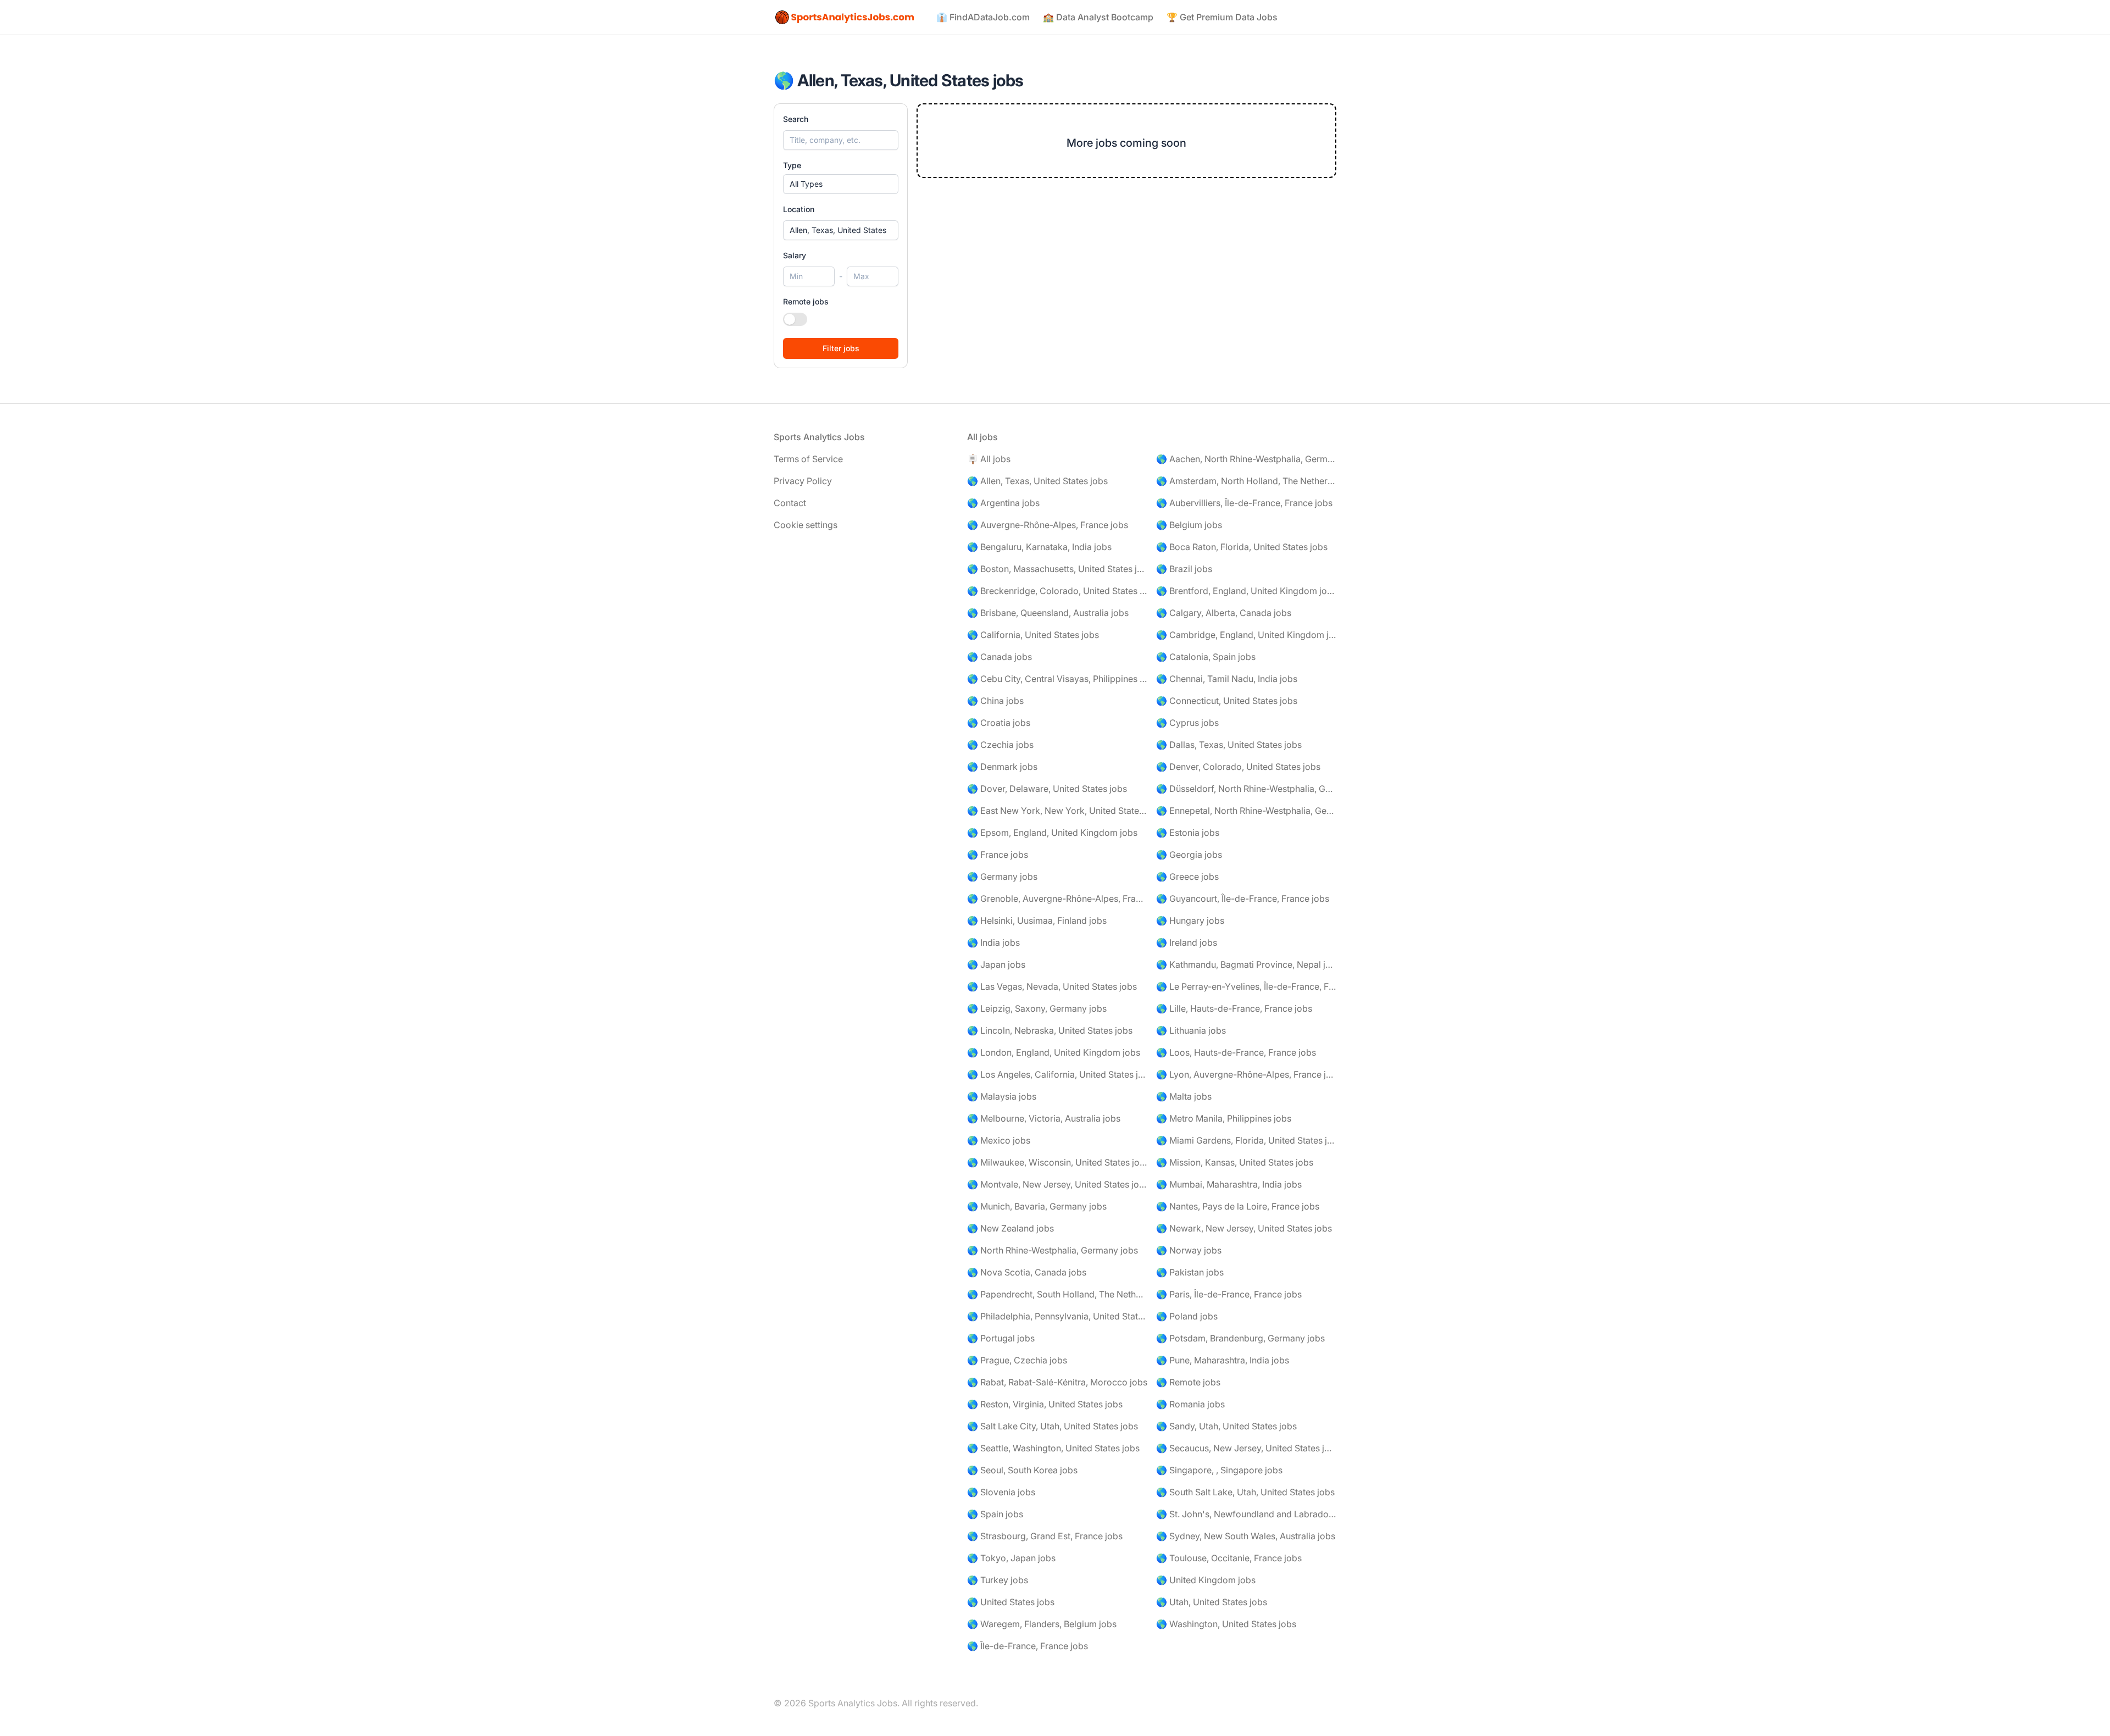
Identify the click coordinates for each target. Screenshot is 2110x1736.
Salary (795, 255)
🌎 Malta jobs (1184, 1096)
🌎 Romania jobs (1190, 1404)
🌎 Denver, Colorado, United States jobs (1238, 767)
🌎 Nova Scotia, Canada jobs (1027, 1272)
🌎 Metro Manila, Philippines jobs (1224, 1118)
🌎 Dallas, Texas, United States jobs (1229, 745)
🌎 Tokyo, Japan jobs (1011, 1558)
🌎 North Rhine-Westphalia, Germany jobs (1053, 1250)
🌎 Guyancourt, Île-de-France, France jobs (1243, 898)
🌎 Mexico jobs (999, 1140)
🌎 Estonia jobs (1188, 833)
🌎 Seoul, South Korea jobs (1022, 1470)
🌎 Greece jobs (1187, 877)
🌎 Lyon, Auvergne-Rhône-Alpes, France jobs (1246, 1074)
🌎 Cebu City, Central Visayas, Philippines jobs (1057, 679)
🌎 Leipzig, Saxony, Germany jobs (1037, 1008)
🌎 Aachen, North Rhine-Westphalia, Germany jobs (1246, 459)
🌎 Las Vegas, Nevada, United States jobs (1052, 986)
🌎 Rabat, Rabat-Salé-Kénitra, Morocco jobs (1057, 1382)
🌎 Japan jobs (996, 964)
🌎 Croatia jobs (999, 723)
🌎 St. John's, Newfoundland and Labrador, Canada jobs (1246, 1514)
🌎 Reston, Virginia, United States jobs (1045, 1404)
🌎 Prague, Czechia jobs (1017, 1360)
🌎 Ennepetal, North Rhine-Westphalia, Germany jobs (1246, 811)
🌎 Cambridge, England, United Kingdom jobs (1246, 635)
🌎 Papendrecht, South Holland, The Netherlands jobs (1057, 1294)
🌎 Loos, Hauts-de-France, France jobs (1236, 1052)
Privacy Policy (803, 481)
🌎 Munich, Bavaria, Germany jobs (1037, 1206)
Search (796, 119)
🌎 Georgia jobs (1189, 855)
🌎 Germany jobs (1002, 877)
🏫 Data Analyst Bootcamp (1098, 17)
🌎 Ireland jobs (1187, 942)
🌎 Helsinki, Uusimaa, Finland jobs (1037, 920)
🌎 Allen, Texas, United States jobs (1037, 481)
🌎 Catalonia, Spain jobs (1206, 657)
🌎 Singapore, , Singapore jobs (1219, 1470)
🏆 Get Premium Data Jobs (1222, 17)
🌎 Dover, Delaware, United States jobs (1047, 789)
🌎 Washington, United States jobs (1226, 1624)
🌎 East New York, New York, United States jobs (1057, 811)
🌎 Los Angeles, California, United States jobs (1057, 1074)
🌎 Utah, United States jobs (1212, 1602)
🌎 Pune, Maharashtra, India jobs (1223, 1360)
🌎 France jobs (998, 855)
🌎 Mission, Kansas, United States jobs (1235, 1162)
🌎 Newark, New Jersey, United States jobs (1244, 1228)
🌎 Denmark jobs (1002, 767)
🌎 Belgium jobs (1189, 525)
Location (799, 209)
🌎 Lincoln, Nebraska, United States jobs (1050, 1030)
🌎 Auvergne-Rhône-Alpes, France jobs (1048, 525)
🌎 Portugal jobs (1001, 1338)
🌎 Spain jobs (995, 1514)
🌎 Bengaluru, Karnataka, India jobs (1039, 547)
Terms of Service (808, 459)
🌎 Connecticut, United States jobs (1227, 701)
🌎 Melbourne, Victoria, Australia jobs (1044, 1118)
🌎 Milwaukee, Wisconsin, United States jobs (1057, 1162)
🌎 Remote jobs (1188, 1382)
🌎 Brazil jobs (1184, 569)
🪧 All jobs (989, 459)
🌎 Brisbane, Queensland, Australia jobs (1048, 613)
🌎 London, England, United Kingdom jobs (1054, 1052)
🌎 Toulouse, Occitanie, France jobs (1229, 1558)
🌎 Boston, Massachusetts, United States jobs (1057, 569)
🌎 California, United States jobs (1033, 635)
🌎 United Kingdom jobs (1206, 1580)
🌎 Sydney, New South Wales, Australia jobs (1246, 1536)
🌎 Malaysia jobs (1002, 1096)
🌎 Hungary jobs (1190, 920)
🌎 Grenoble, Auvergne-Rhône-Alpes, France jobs (1057, 898)
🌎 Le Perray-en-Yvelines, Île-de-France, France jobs (1246, 986)
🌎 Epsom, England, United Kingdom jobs (1052, 833)
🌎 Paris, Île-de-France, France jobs (1229, 1294)
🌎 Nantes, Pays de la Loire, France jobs (1238, 1206)
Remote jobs (806, 301)
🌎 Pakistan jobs (1190, 1272)
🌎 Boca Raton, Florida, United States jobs (1242, 547)
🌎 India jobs (993, 942)
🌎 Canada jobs (1000, 657)
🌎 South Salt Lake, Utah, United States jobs (1245, 1492)
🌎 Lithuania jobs (1191, 1030)
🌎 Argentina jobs (1003, 503)
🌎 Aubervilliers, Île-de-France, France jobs (1244, 503)
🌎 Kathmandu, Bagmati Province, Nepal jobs (1246, 964)
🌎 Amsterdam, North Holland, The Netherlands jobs (1246, 481)
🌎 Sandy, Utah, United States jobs (1226, 1426)
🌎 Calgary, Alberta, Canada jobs (1224, 613)
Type (792, 165)
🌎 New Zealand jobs (1010, 1228)
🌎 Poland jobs (1187, 1316)
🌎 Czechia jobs (1000, 745)
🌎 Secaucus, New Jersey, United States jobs (1246, 1448)
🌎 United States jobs (1011, 1602)
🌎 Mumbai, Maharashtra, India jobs (1229, 1184)
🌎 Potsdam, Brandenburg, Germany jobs (1240, 1338)
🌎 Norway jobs (1189, 1250)
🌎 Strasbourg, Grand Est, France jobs (1045, 1536)
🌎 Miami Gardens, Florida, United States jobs (1246, 1140)
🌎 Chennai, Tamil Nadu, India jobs (1227, 679)
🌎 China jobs (995, 701)
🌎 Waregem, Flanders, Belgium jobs (1042, 1624)
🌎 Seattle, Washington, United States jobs (1053, 1448)
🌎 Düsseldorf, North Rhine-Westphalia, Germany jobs (1246, 789)
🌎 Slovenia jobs (1001, 1492)
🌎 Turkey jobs (998, 1580)
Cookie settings (806, 525)
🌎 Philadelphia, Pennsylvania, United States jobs (1057, 1316)
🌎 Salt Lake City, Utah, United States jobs (1053, 1426)
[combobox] (841, 230)
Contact (790, 503)
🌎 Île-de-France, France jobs (1028, 1646)
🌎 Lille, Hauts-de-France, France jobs (1234, 1008)
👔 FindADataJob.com (983, 17)
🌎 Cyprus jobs (1187, 723)
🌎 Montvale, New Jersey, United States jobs (1057, 1184)
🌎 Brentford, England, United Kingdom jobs (1246, 591)
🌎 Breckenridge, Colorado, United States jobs (1057, 591)
